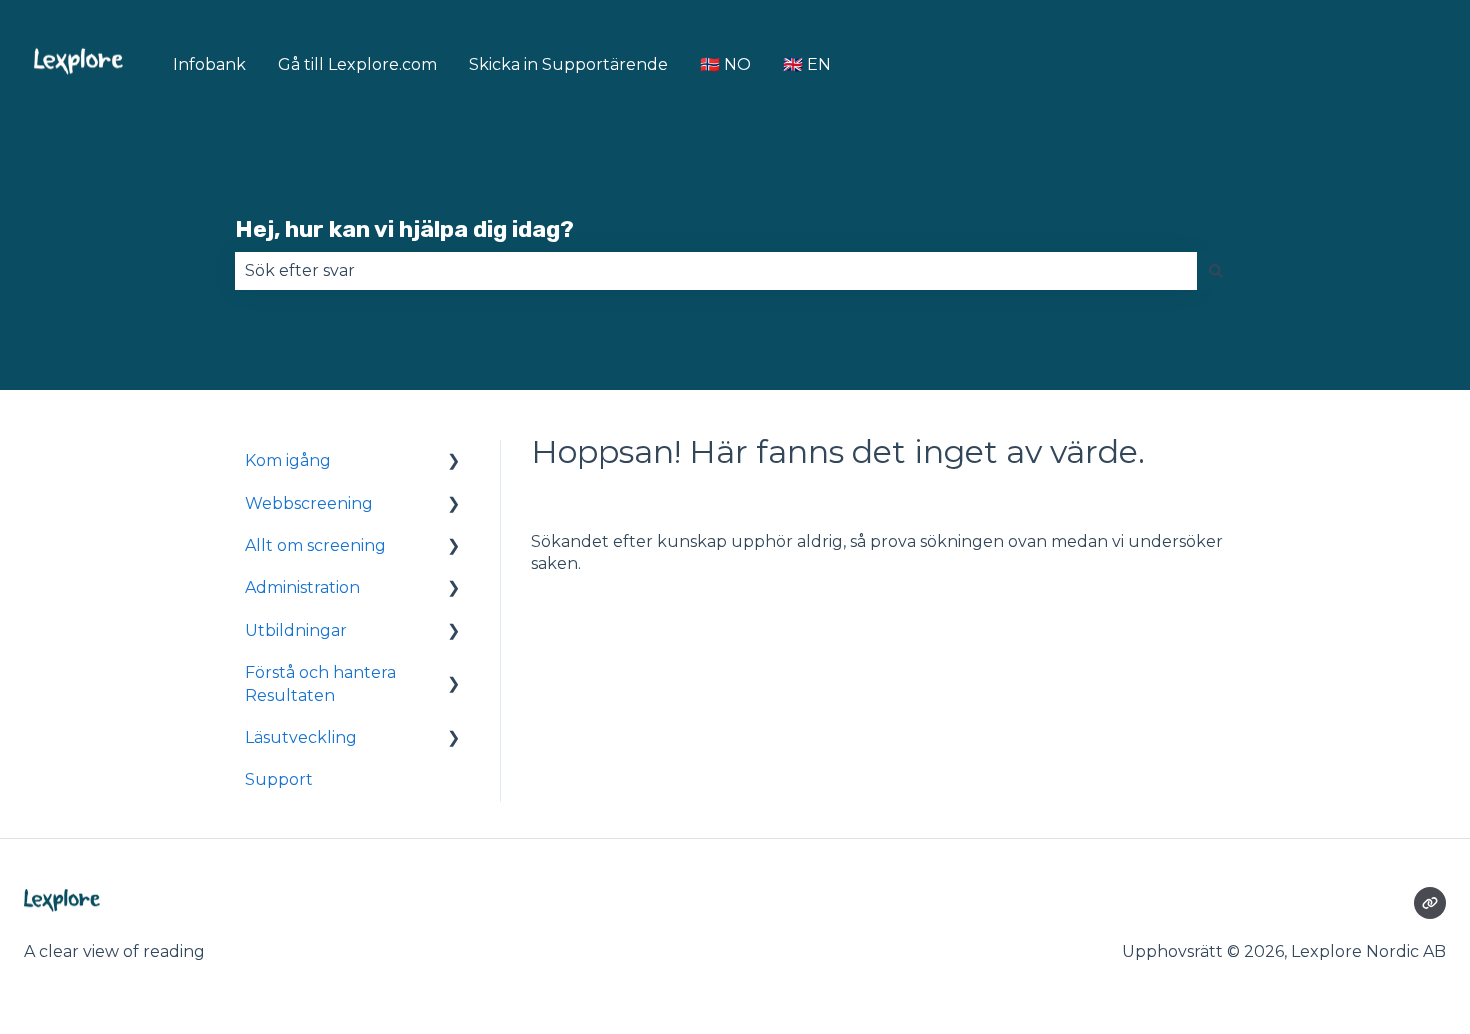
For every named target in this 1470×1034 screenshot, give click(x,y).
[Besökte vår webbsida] (1430, 903)
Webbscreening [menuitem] (309, 503)
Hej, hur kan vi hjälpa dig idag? (404, 229)
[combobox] (716, 271)
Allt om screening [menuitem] (315, 545)
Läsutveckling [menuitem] (301, 737)
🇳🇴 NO (725, 64)
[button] (454, 462)
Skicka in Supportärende (568, 64)
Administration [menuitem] (302, 587)
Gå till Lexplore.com (357, 64)
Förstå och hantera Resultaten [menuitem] (320, 683)
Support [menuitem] (279, 779)
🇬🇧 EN (807, 64)
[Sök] (1216, 271)
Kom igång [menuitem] (288, 460)
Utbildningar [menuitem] (296, 630)
